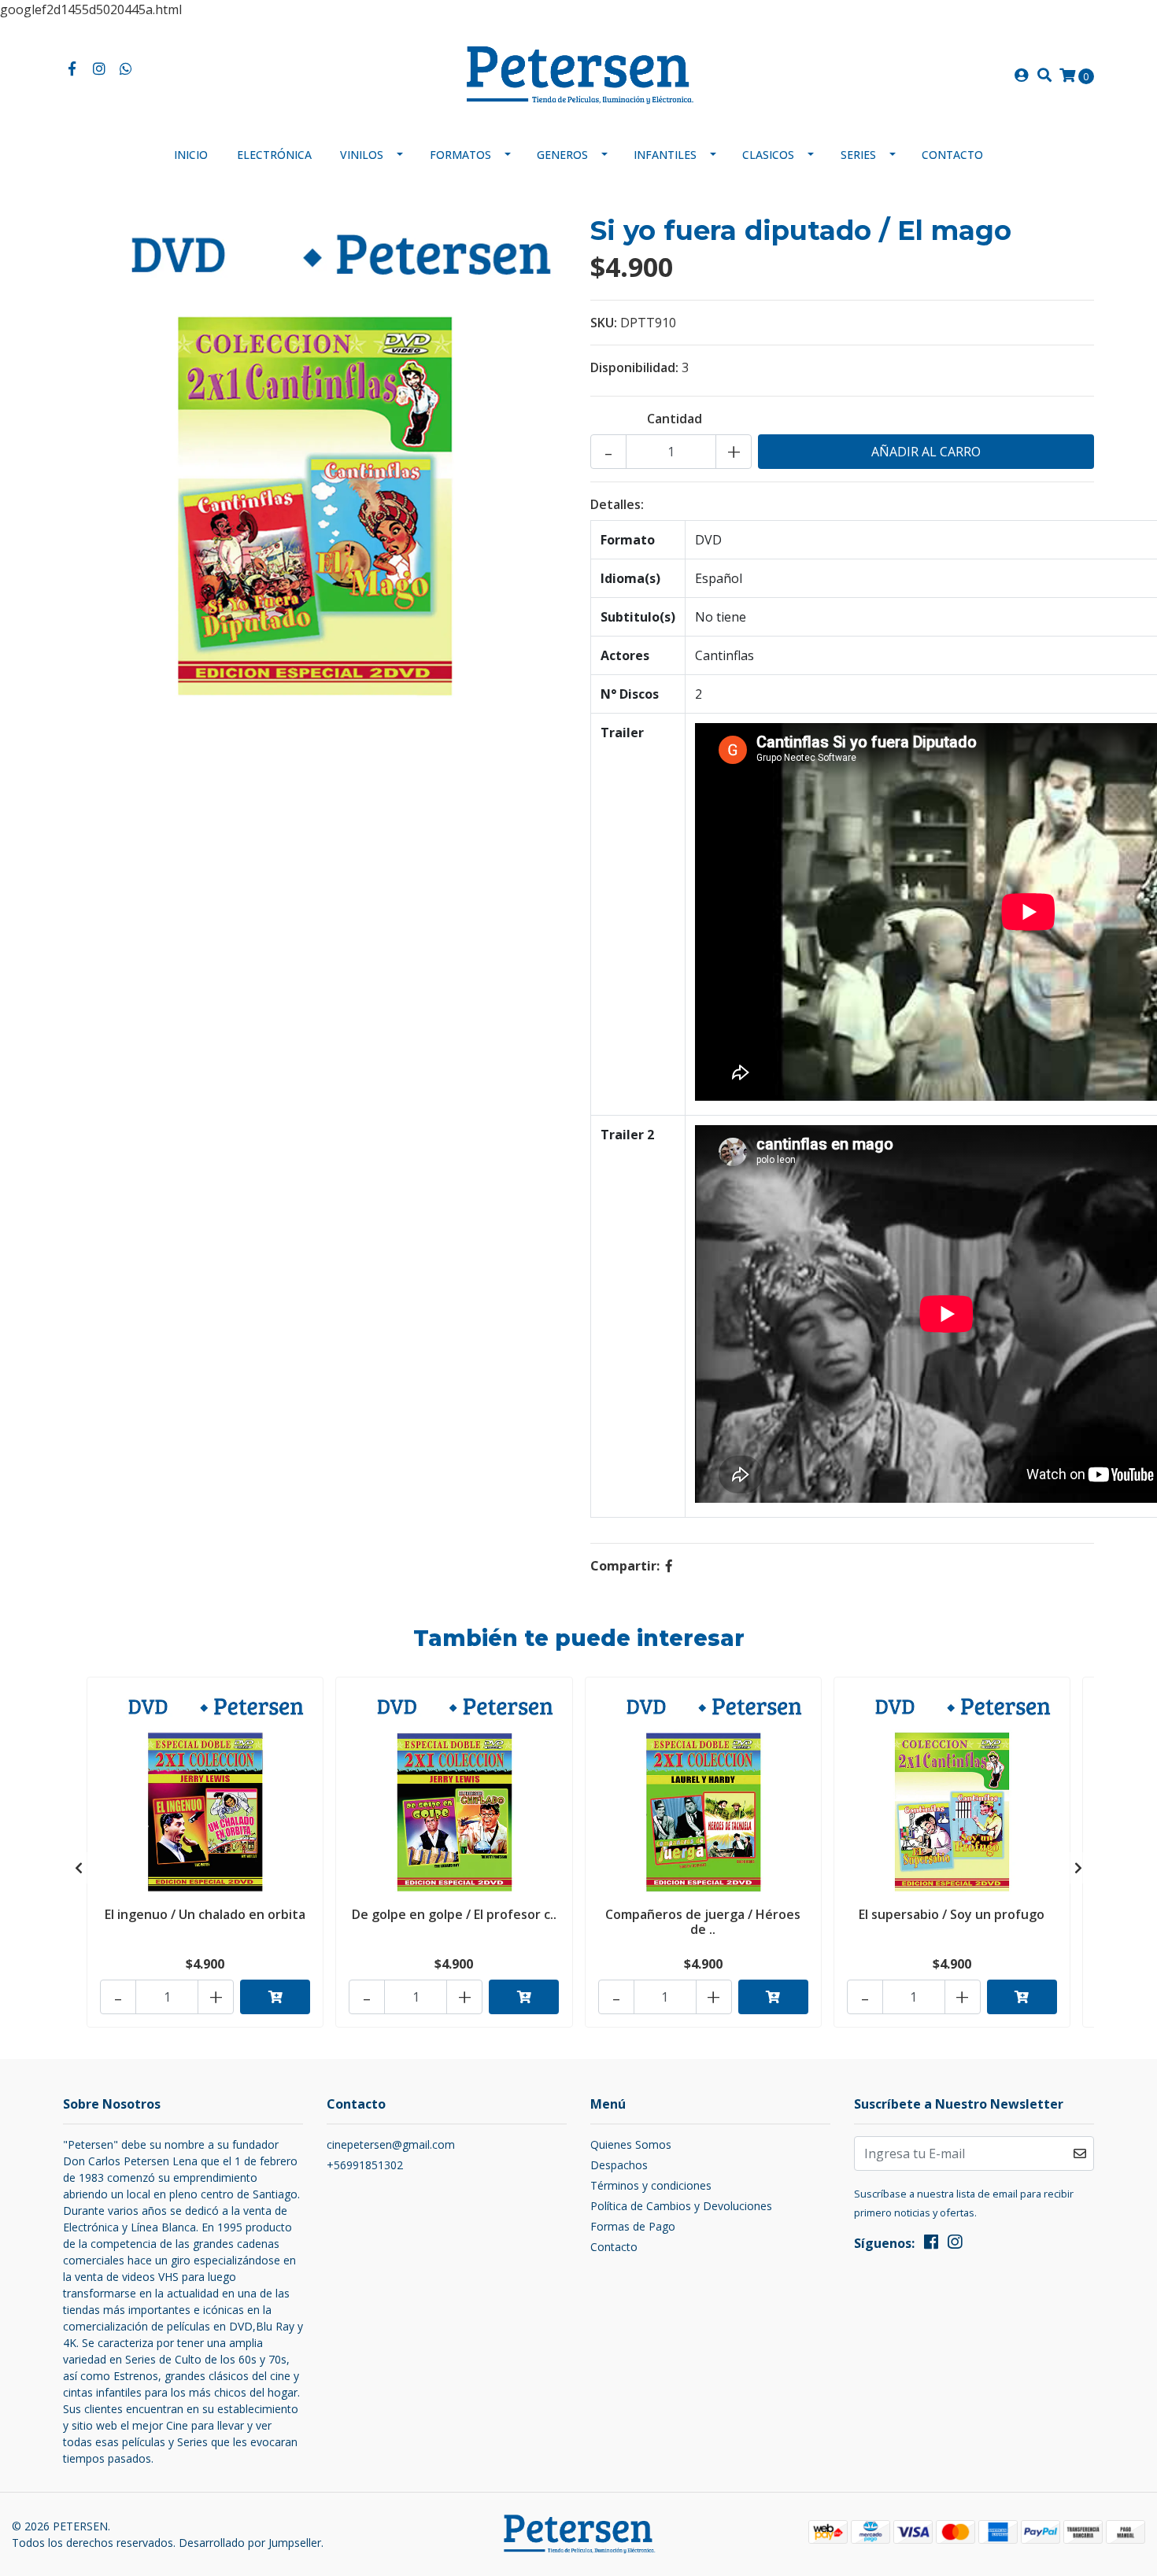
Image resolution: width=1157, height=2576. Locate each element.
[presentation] (79, 1868)
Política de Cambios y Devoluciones (681, 2206)
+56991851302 (365, 2165)
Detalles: (617, 504)
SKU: (604, 323)
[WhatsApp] (126, 69)
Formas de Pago (633, 2226)
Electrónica (274, 155)
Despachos (619, 2165)
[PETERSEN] (578, 74)
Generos (562, 155)
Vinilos (362, 155)
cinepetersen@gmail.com (391, 2144)
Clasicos (768, 155)
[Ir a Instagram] (100, 69)
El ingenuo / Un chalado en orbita (205, 1914)
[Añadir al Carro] (275, 1997)
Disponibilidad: (634, 367)
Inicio (191, 155)
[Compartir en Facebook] (669, 1566)
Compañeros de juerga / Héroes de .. (703, 1922)
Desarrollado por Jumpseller (250, 2543)
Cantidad (675, 419)
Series (858, 155)
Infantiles (665, 155)
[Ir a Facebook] (72, 69)
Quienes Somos (631, 2144)
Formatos (460, 155)
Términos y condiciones (651, 2185)
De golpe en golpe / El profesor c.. (454, 1914)
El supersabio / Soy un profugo (952, 1914)
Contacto (952, 155)
